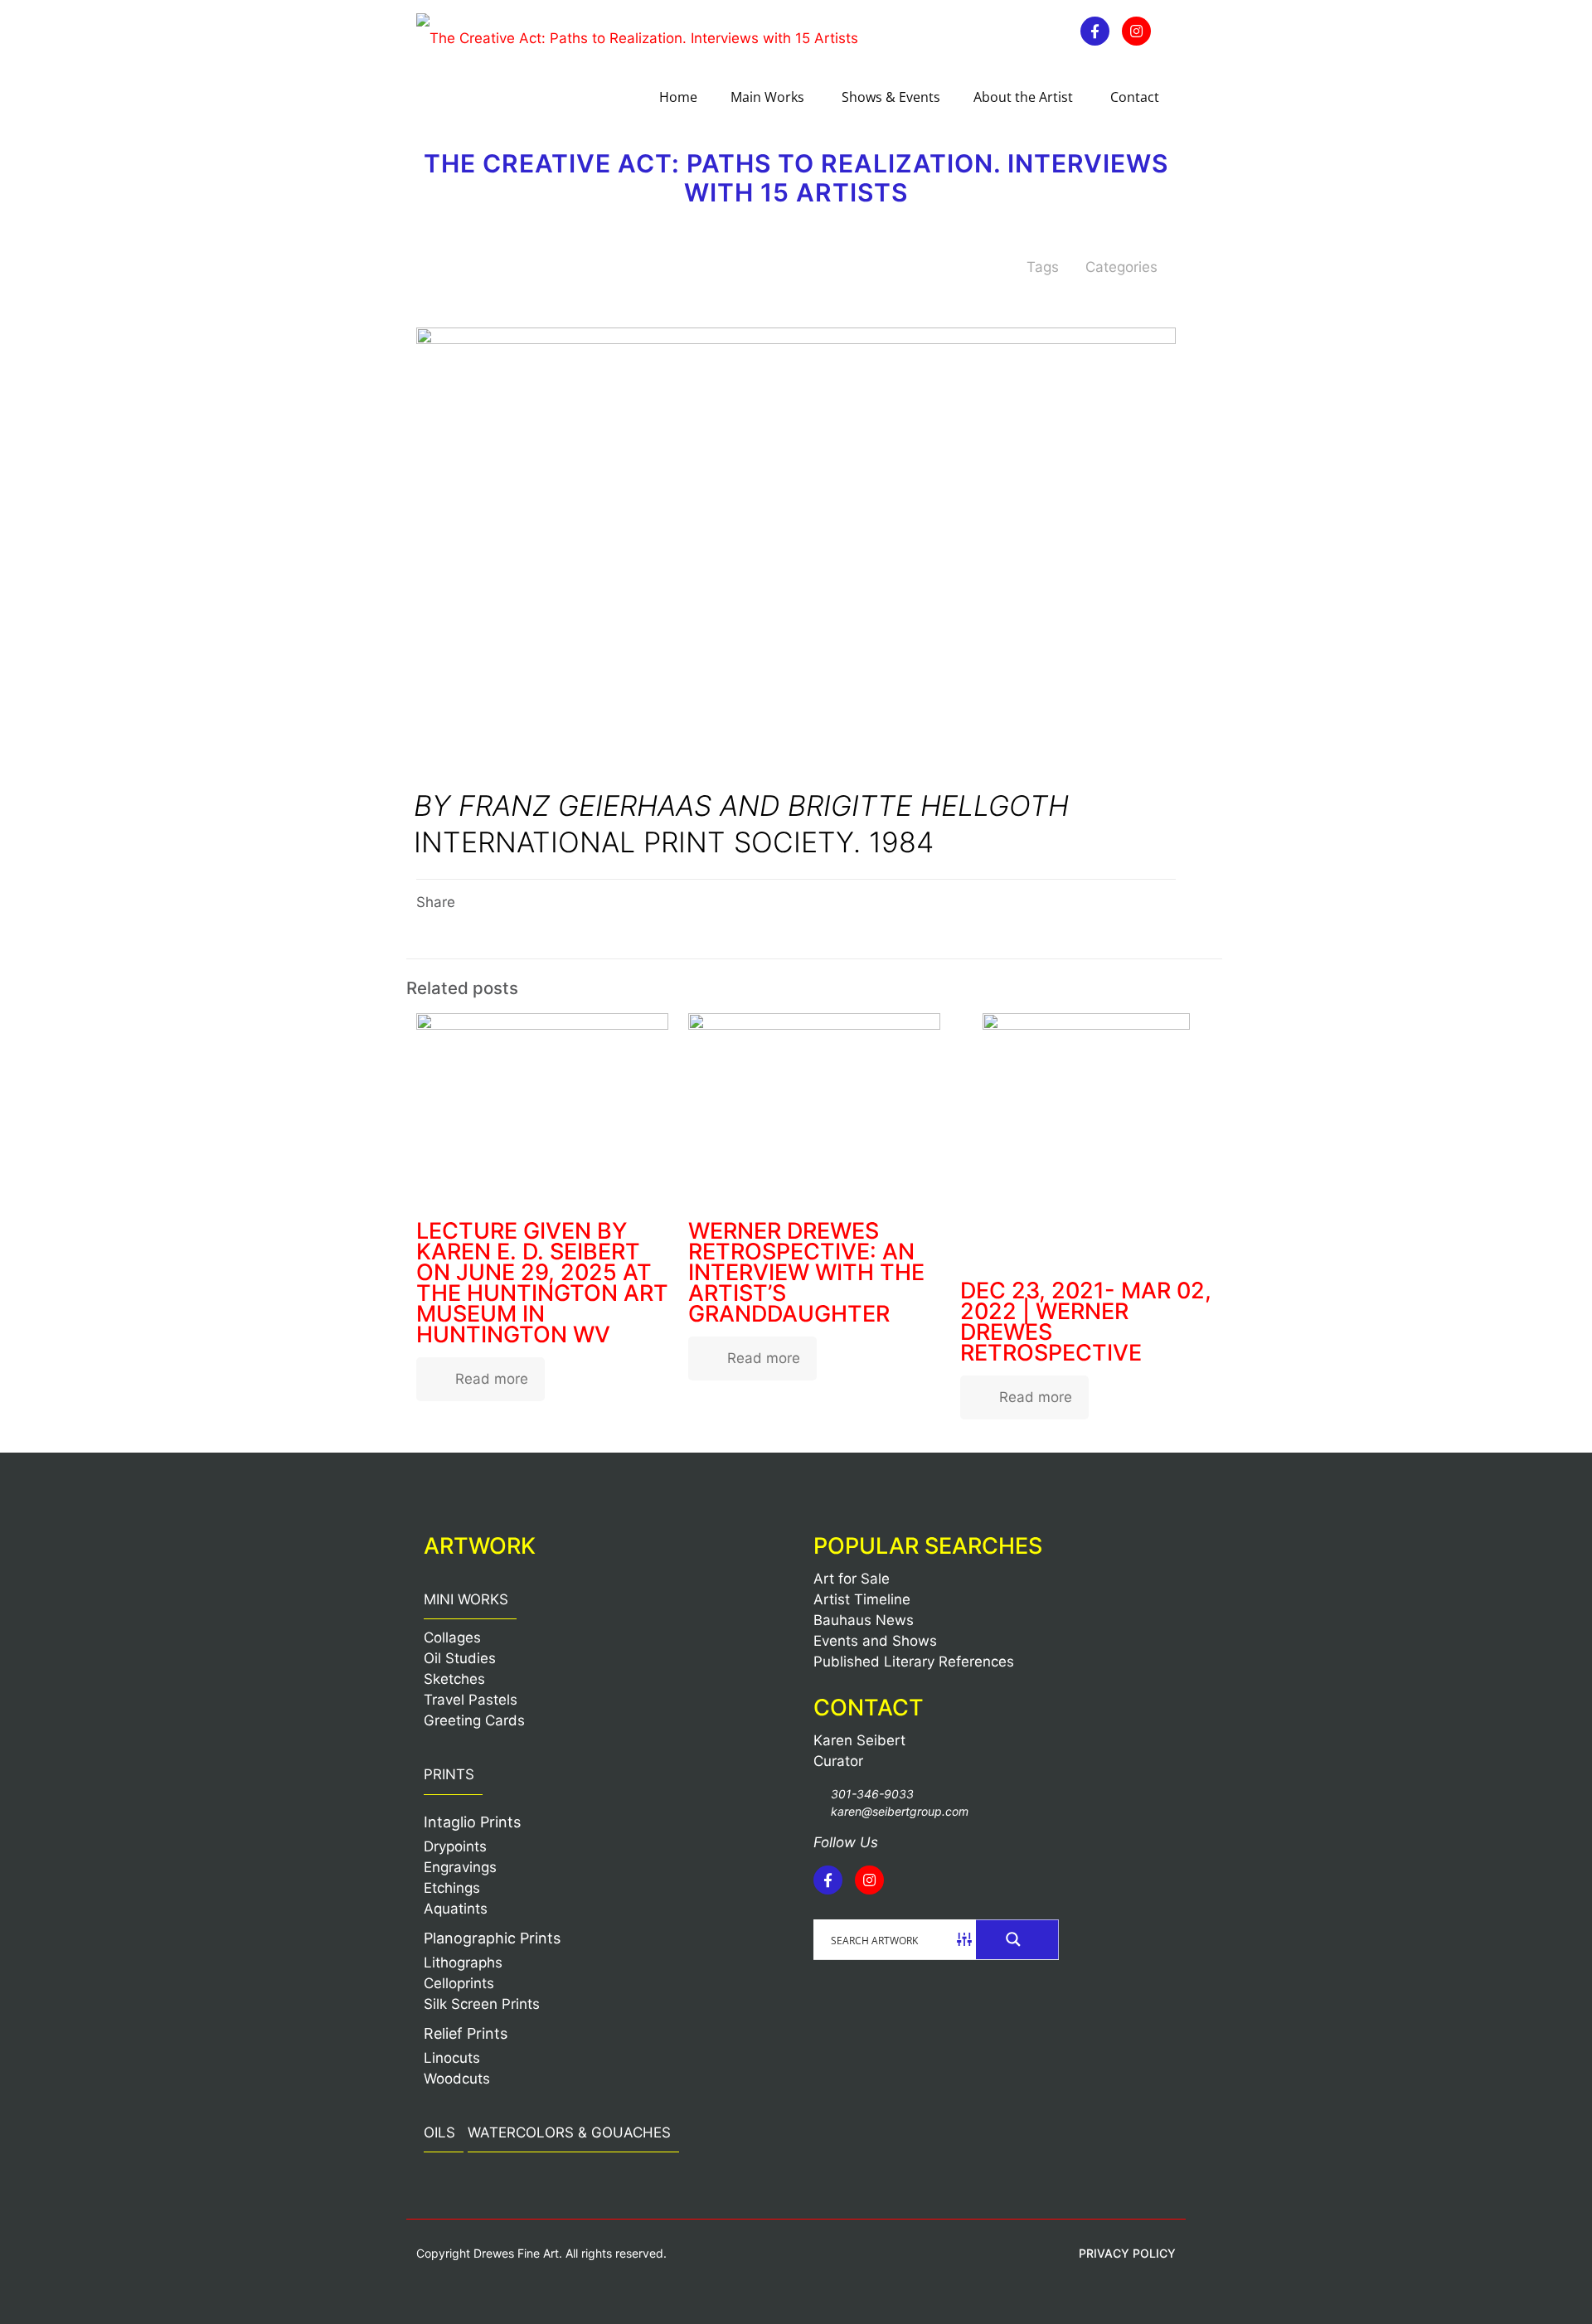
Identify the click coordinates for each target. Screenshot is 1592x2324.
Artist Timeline (862, 1599)
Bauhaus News (864, 1620)
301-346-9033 (872, 1794)
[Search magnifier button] (1017, 1939)
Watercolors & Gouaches (569, 2132)
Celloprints (459, 1983)
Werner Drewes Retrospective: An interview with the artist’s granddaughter (806, 1272)
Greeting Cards (474, 1720)
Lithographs (463, 1963)
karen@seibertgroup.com (900, 1811)
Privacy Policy (1127, 2253)
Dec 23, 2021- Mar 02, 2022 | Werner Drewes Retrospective (1086, 1322)
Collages (452, 1637)
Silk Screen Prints (482, 2004)
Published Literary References (914, 1662)
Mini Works (466, 1599)
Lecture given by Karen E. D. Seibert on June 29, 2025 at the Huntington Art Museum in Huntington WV (542, 1283)
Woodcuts (457, 2079)
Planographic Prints (492, 1938)
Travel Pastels (471, 1700)
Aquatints (456, 1909)
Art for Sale (852, 1579)
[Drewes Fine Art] (637, 37)
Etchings (452, 1888)
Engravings (460, 1867)
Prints (449, 1774)
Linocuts (452, 2058)
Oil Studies (460, 1658)
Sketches (454, 1679)
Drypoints (455, 1846)
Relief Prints (466, 2033)
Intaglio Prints (472, 1822)
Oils (439, 2132)
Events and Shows (875, 1641)
